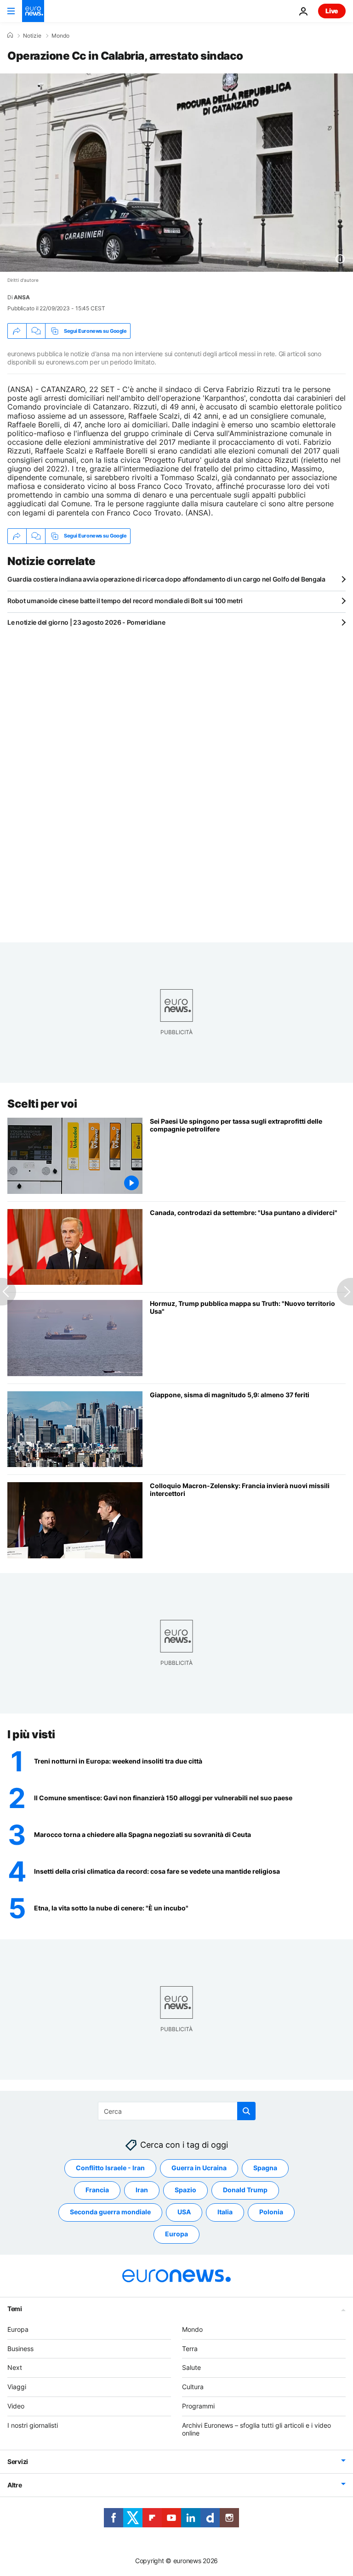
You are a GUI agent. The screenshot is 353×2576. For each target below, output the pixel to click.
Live (332, 11)
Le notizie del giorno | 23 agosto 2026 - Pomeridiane (86, 622)
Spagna (265, 2168)
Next (15, 2367)
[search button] (246, 2111)
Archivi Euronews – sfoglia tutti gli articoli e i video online (256, 2429)
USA (184, 2212)
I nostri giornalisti (33, 2425)
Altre (15, 2485)
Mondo (60, 36)
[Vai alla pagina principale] (33, 11)
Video (16, 2406)
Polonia (271, 2212)
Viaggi (17, 2387)
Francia (97, 2190)
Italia (225, 2212)
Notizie (32, 36)
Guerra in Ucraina (199, 2168)
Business (20, 2348)
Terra (190, 2348)
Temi (15, 2309)
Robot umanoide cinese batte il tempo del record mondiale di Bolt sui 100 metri (125, 601)
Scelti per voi (42, 1104)
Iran (142, 2190)
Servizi (18, 2461)
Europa (176, 2234)
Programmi (198, 2406)
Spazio (185, 2190)
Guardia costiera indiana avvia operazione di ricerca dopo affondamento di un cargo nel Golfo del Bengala (166, 579)
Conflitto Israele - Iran (110, 2168)
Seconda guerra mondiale (110, 2212)
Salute (191, 2367)
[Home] (10, 35)
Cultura (193, 2387)
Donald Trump (245, 2190)
